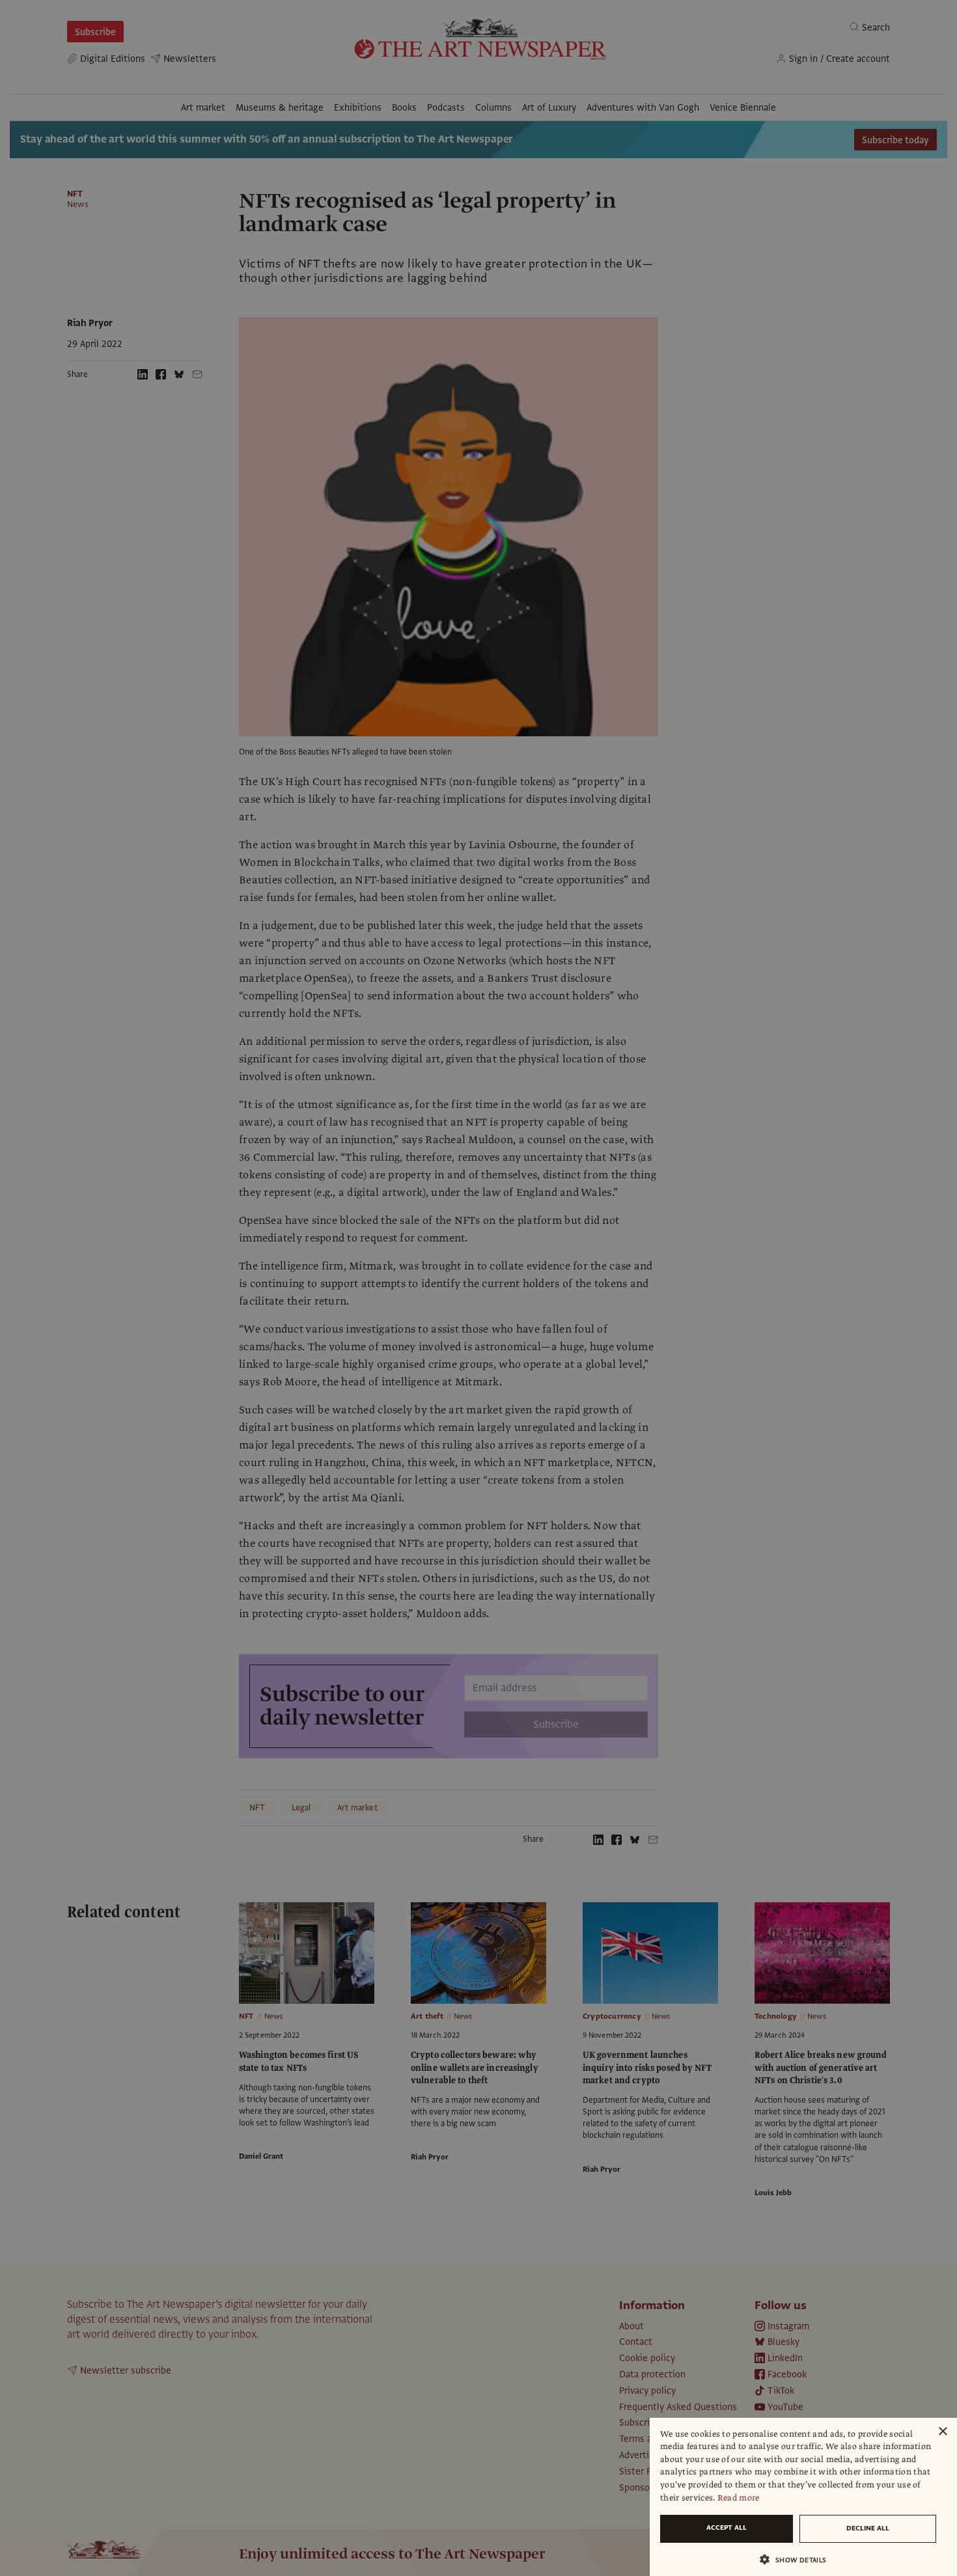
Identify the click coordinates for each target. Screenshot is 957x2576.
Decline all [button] (868, 2528)
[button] (798, 2559)
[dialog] (803, 2497)
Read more (739, 2498)
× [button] (942, 2432)
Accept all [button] (727, 2528)
